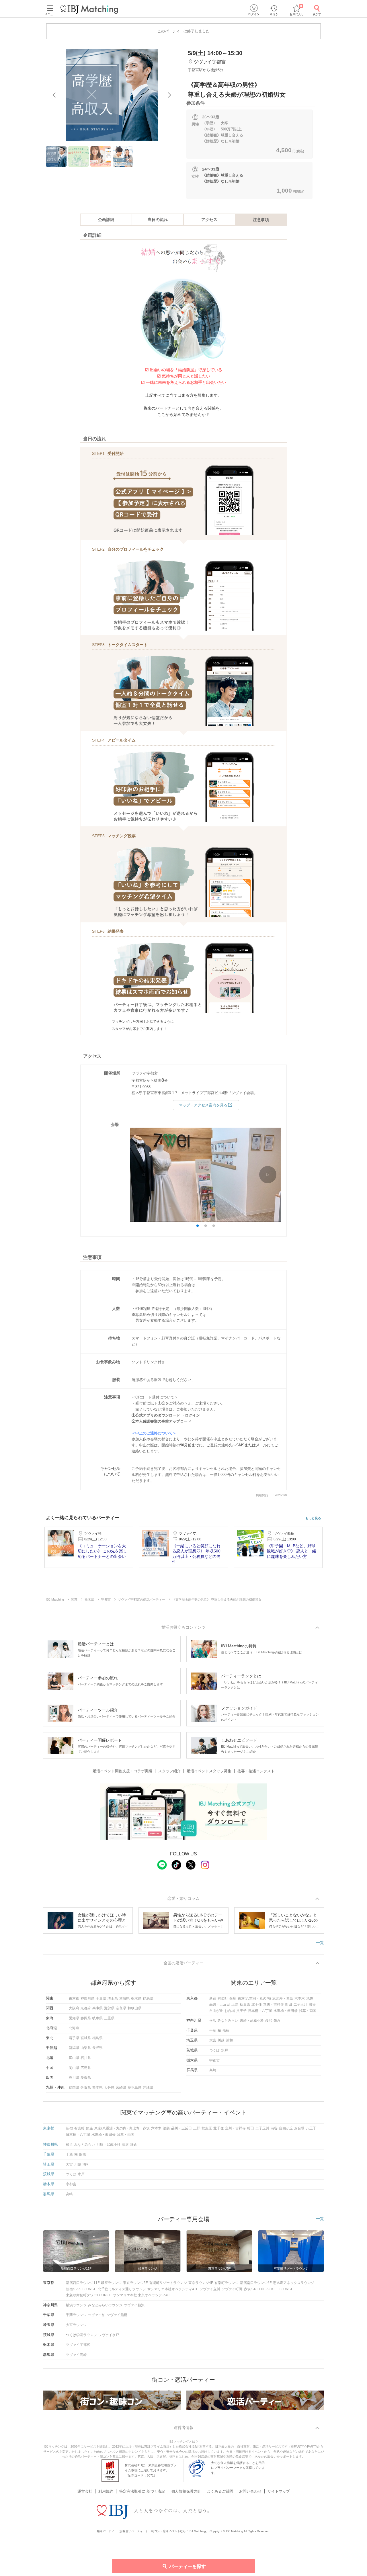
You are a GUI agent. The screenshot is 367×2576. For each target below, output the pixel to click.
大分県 (109, 2088)
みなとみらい (228, 2020)
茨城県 (124, 1998)
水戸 (225, 2050)
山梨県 (86, 2048)
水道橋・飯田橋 (286, 2011)
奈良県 (121, 2008)
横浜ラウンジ (76, 2305)
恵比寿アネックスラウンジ (294, 2283)
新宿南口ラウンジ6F (256, 2283)
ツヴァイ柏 (97, 2315)
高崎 (213, 2070)
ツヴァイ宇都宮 (78, 2345)
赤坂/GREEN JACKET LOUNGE (269, 2289)
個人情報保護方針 (186, 2491)
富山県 (74, 2058)
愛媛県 (86, 2078)
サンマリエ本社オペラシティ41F (173, 2289)
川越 (221, 2040)
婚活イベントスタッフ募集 (209, 1771)
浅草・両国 (308, 2011)
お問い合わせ (250, 2491)
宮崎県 (121, 2088)
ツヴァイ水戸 (109, 2335)
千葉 (213, 2031)
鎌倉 (277, 2020)
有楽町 (223, 1998)
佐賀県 (86, 2088)
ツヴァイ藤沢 (134, 2305)
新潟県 (74, 2048)
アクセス (209, 220)
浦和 (229, 2040)
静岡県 (86, 2018)
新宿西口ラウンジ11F (83, 2283)
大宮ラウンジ (76, 2325)
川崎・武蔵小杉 (252, 2020)
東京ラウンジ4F (201, 2283)
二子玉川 (300, 2004)
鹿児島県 (134, 2088)
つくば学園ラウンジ (81, 2335)
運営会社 (85, 2491)
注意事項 (261, 220)
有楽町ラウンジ (227, 2283)
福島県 (97, 2038)
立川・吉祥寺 (274, 2004)
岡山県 (74, 2068)
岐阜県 (97, 2018)
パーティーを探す (188, 2566)
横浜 (213, 2020)
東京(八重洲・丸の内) (254, 1998)
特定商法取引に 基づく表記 (142, 2491)
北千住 (257, 2004)
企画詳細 (106, 220)
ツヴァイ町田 (232, 2289)
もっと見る (313, 1518)
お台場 (230, 2011)
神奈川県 (87, 1998)
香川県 (74, 2078)
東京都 (74, 1998)
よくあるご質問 (220, 2491)
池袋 (310, 1998)
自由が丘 (216, 2011)
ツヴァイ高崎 (76, 2355)
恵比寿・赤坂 (283, 1998)
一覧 (320, 1943)
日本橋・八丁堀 (260, 2011)
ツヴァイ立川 (210, 2289)
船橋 (226, 2031)
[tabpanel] (112, 95)
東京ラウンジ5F (135, 2283)
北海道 (74, 2028)
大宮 (213, 2040)
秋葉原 (245, 2004)
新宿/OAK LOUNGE (81, 2289)
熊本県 (97, 2088)
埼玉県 (113, 1998)
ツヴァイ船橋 (117, 2315)
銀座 (233, 1998)
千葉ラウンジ (76, 2315)
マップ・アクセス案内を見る (203, 1105)
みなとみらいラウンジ (105, 2305)
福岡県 (74, 2088)
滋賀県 (109, 2008)
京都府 (86, 2008)
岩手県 (74, 2038)
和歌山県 (134, 2008)
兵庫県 (97, 2008)
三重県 (109, 2018)
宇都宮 (214, 2060)
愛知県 (74, 2018)
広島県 (86, 2068)
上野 (235, 2004)
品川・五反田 (220, 2004)
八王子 (241, 2011)
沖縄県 (148, 2088)
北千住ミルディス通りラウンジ (122, 2289)
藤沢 (269, 2020)
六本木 (300, 1998)
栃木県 (136, 1998)
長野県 (97, 2048)
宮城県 (86, 2038)
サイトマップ (279, 2491)
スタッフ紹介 (169, 1771)
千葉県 (101, 1998)
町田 (289, 2004)
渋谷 (312, 2004)
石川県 (86, 2058)
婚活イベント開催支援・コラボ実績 (122, 1771)
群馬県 (148, 1998)
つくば (214, 2050)
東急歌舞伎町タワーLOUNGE (89, 2295)
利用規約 (106, 2491)
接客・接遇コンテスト (256, 1771)
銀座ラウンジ (111, 2283)
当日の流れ (158, 220)
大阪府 (74, 2008)
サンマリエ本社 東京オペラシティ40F (142, 2295)
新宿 (213, 1998)
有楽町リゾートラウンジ (168, 2283)
